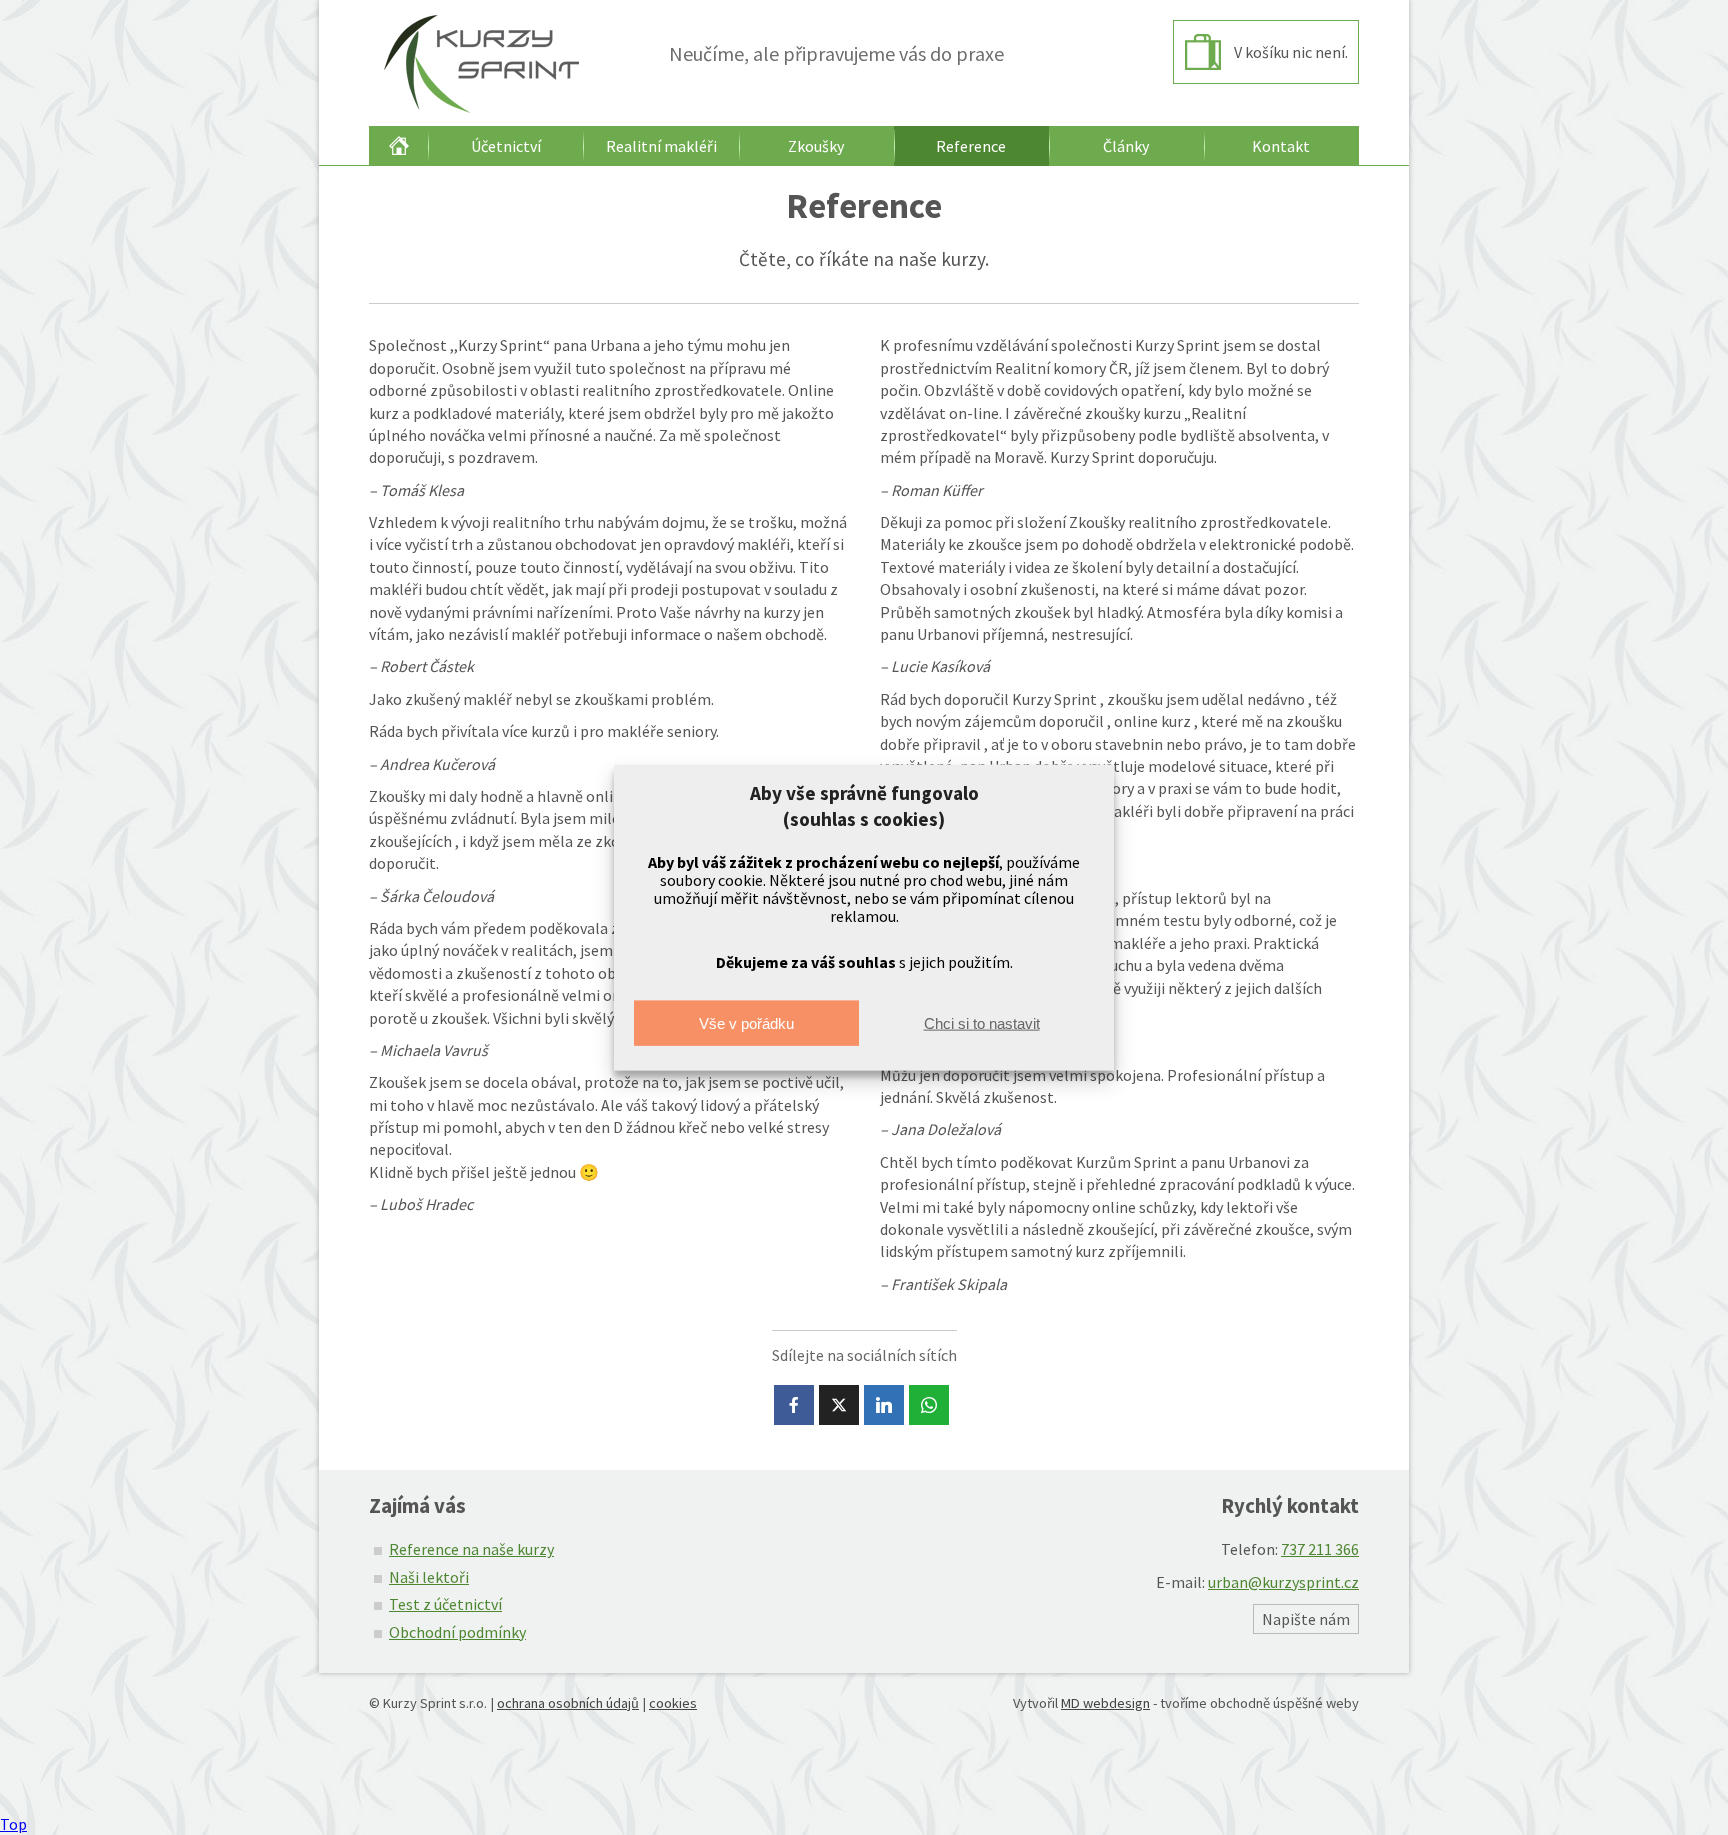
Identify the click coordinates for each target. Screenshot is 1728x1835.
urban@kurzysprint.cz (1283, 1582)
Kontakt (1281, 146)
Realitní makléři (661, 146)
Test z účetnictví (445, 1604)
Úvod (398, 146)
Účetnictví (506, 146)
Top (13, 1824)
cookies (673, 1703)
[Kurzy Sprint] (476, 63)
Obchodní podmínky (457, 1632)
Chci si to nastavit (982, 1022)
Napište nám (1306, 1619)
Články (1126, 146)
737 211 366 (1320, 1549)
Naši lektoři (429, 1577)
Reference (971, 146)
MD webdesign (1105, 1703)
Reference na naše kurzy (471, 1549)
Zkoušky (816, 146)
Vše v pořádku (746, 1022)
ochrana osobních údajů (568, 1703)
